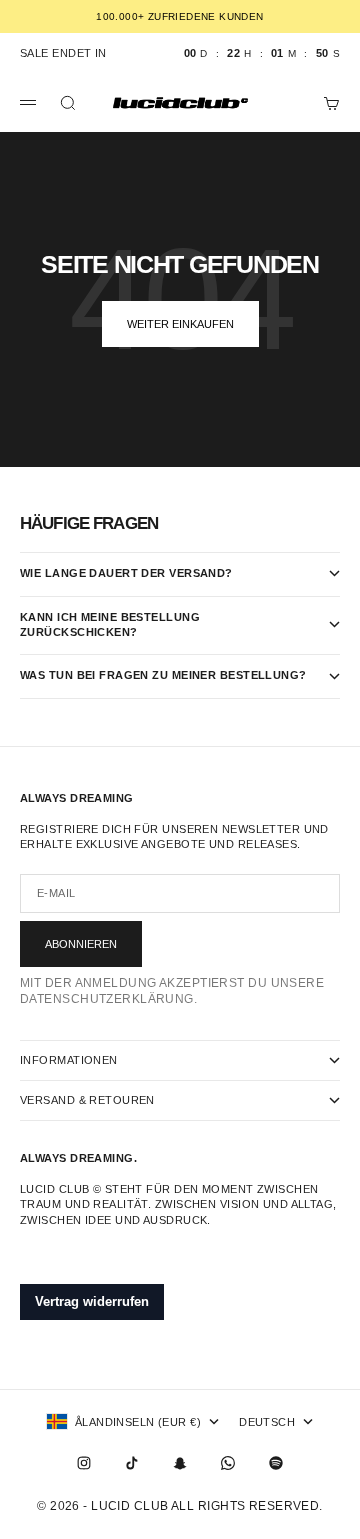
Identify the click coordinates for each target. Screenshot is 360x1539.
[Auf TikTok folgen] (132, 1463)
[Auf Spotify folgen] (276, 1463)
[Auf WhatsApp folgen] (228, 1463)
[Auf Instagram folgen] (84, 1463)
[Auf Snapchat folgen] (180, 1463)
